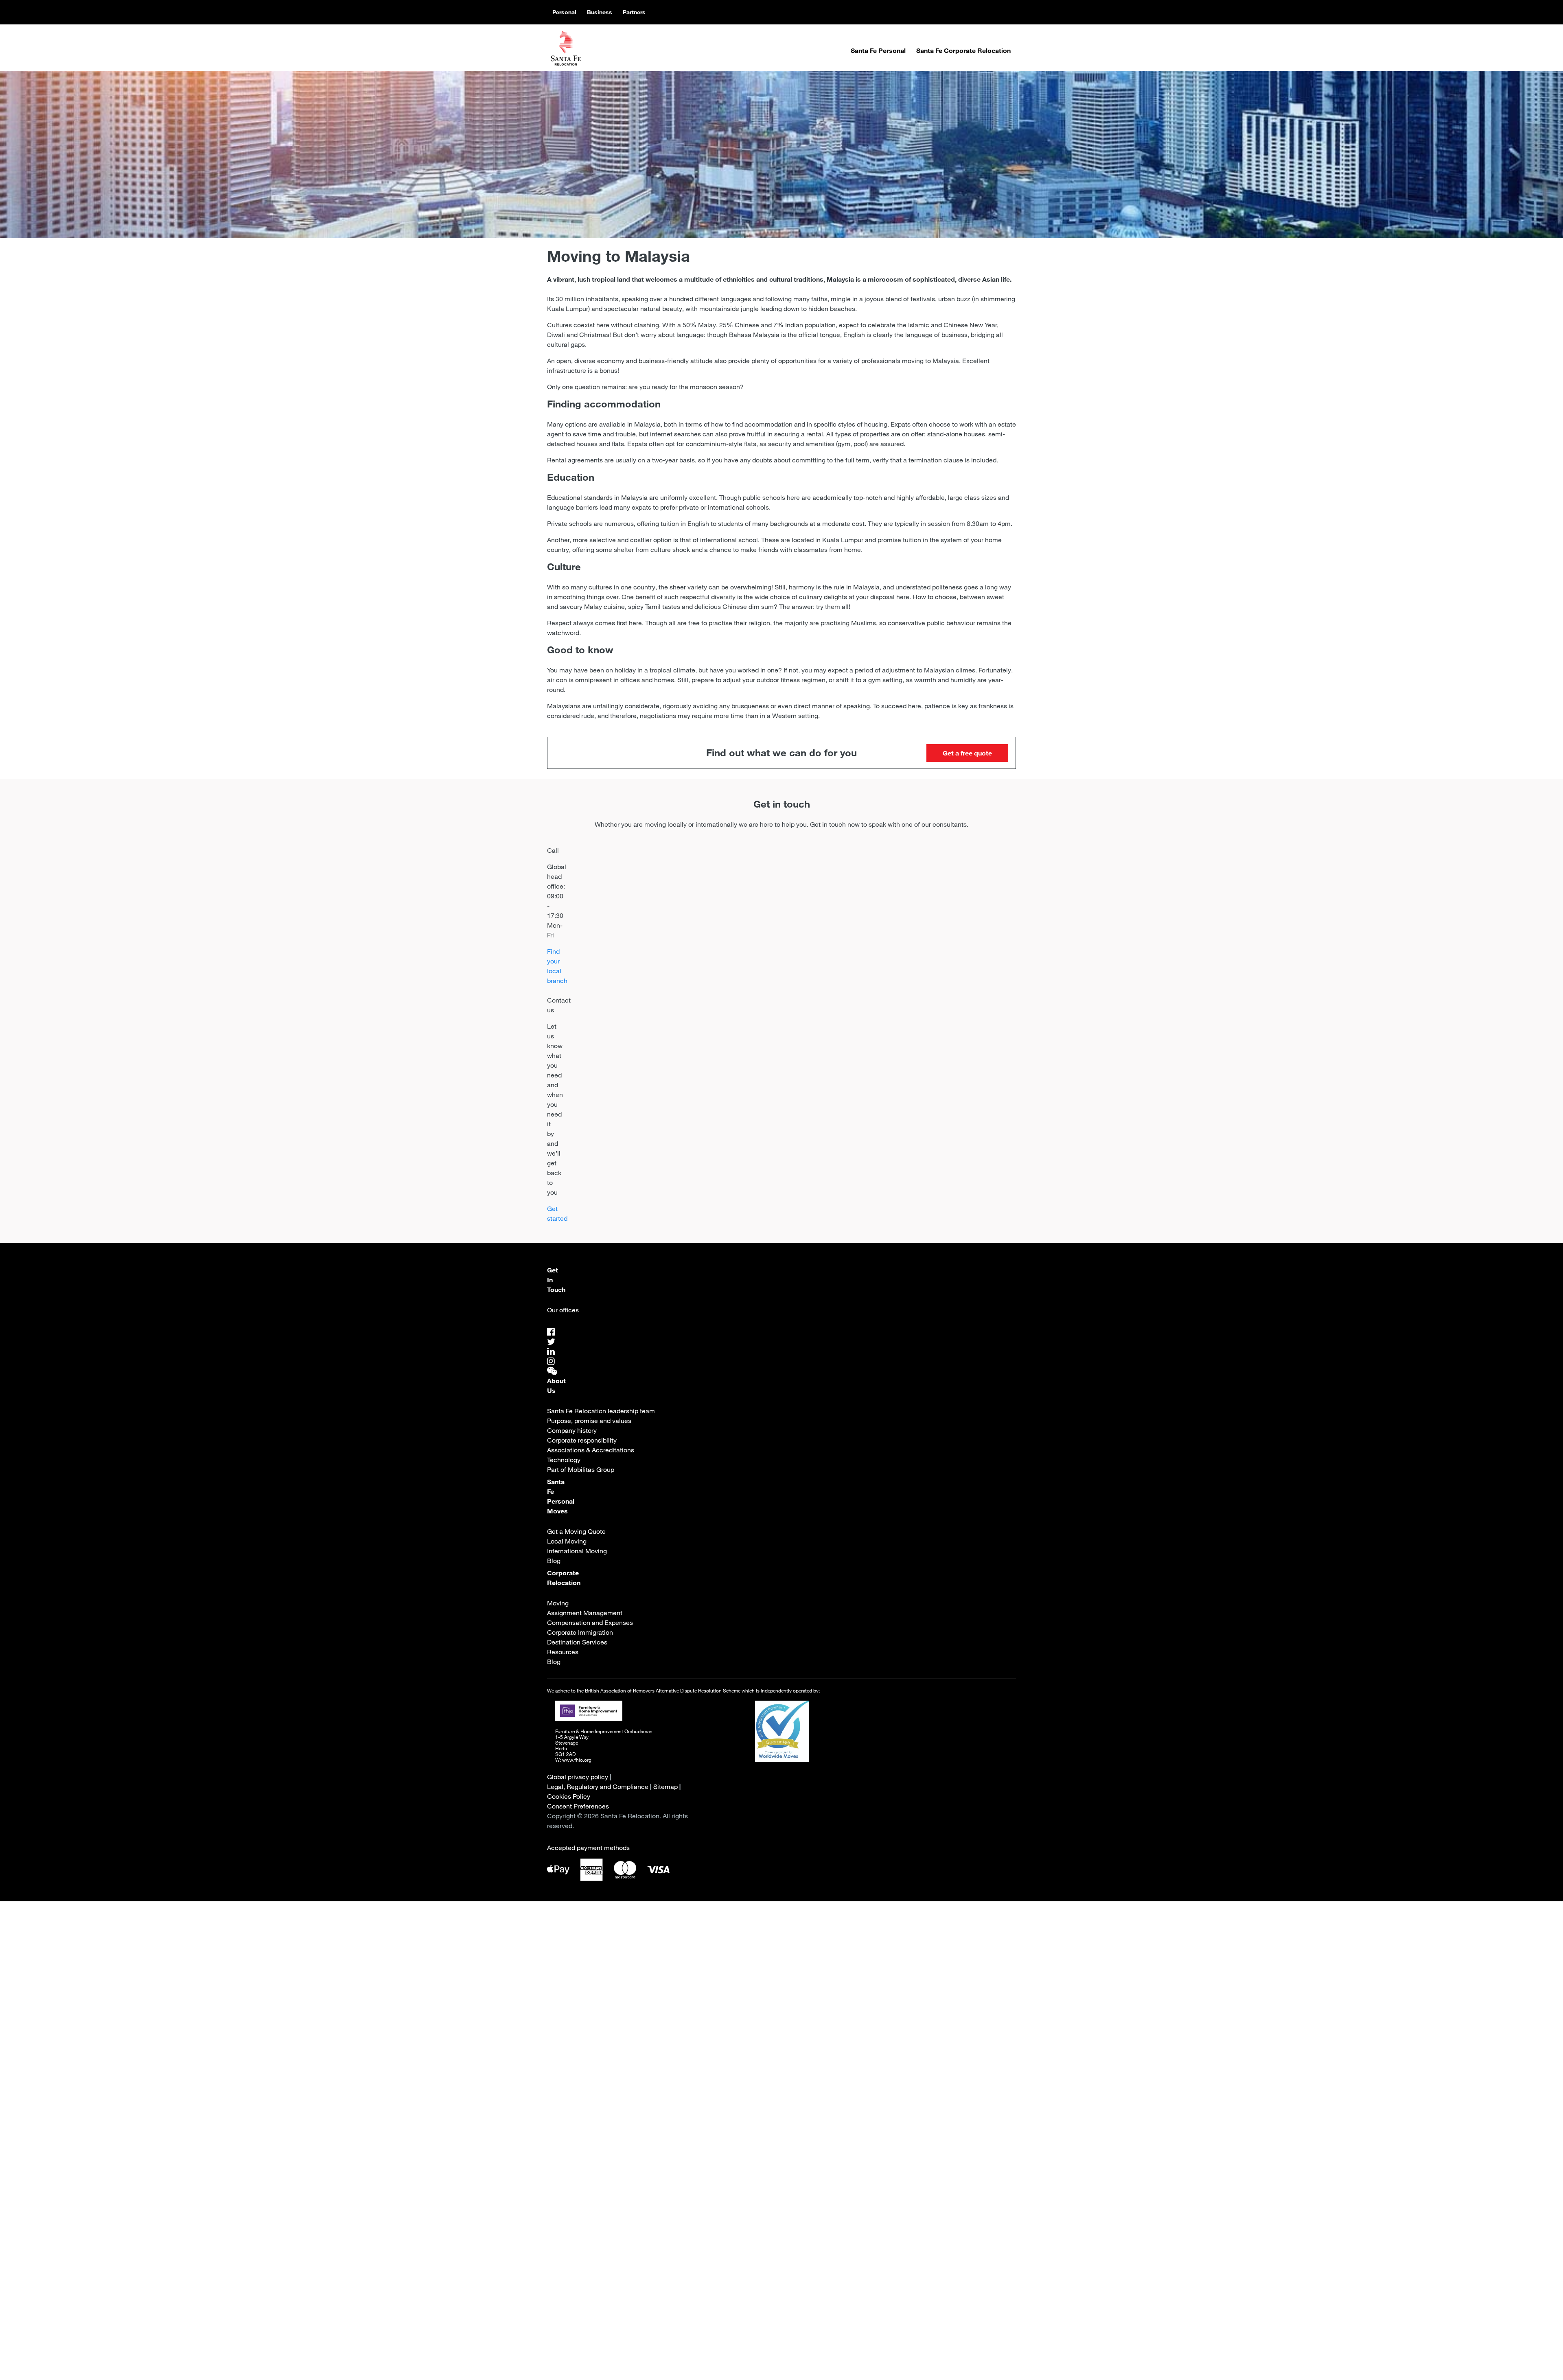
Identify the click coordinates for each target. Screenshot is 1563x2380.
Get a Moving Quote (576, 1531)
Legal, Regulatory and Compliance (598, 1787)
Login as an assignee (728, 2163)
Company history (572, 1430)
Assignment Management (585, 1613)
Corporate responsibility (582, 1440)
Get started (557, 1213)
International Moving (577, 1551)
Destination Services (577, 1642)
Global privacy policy (578, 1777)
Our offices (563, 1310)
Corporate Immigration (580, 1632)
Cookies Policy (569, 1796)
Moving (558, 1603)
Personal (564, 12)
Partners (634, 12)
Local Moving (567, 1541)
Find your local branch (557, 966)
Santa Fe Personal (878, 50)
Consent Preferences (578, 1806)
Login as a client (833, 2163)
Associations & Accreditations (591, 1450)
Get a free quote (967, 753)
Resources (563, 1652)
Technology (564, 1460)
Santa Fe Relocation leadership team (601, 1411)
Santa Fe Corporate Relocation (963, 50)
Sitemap (665, 1787)
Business (600, 12)
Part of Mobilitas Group (581, 1469)
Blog (554, 1561)
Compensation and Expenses (590, 1622)
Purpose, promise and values (589, 1421)
